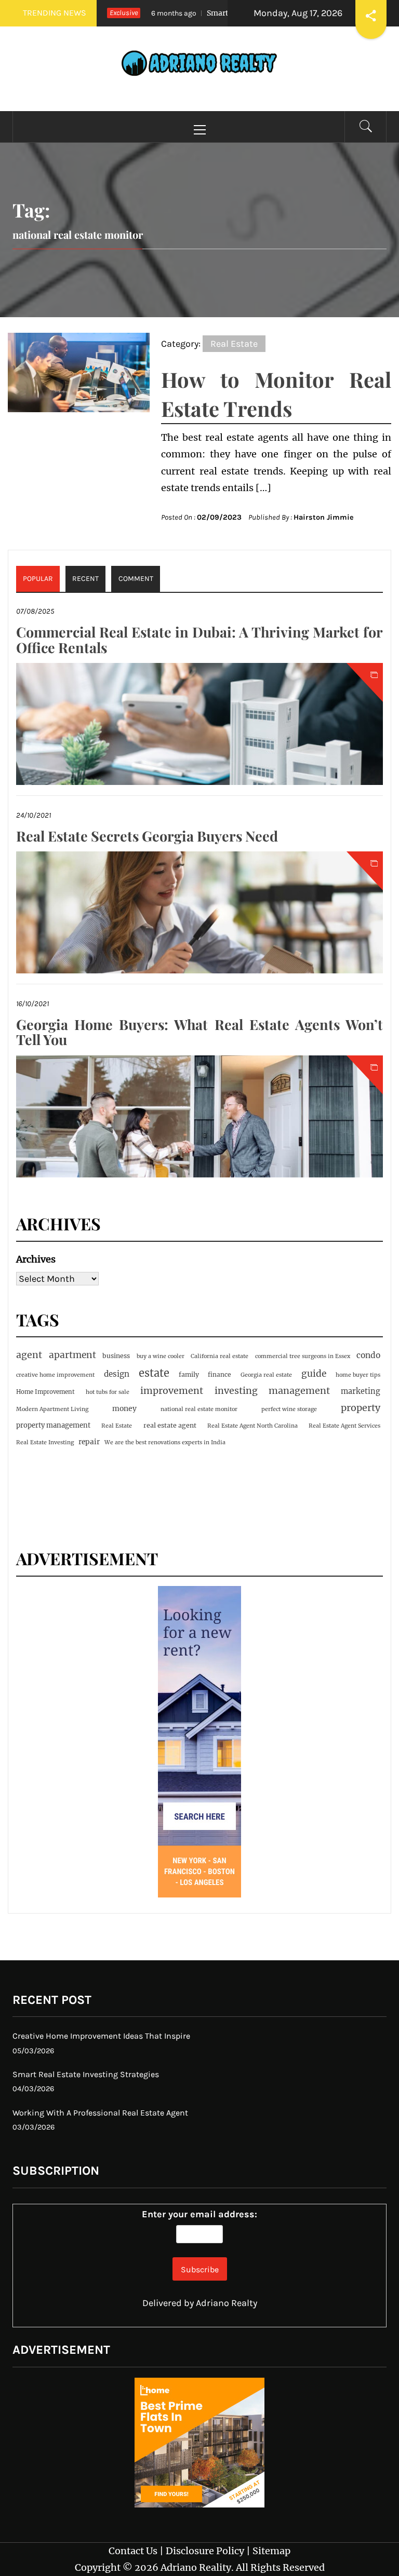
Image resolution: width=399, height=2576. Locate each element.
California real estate (220, 1356)
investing (236, 1391)
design (117, 1374)
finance (220, 1374)
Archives (36, 1259)
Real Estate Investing (45, 1442)
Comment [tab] (136, 579)
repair (89, 1442)
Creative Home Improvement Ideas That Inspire (101, 2036)
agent (29, 1355)
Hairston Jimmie (324, 517)
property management (53, 1425)
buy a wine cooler (161, 1356)
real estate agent (170, 1425)
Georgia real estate (266, 1375)
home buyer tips (358, 1375)
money (124, 1408)
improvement (172, 1391)
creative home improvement (55, 1375)
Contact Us (133, 2551)
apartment (72, 1355)
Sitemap (271, 2551)
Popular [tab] (38, 579)
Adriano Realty (227, 2303)
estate (154, 1373)
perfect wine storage (289, 1409)
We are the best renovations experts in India (165, 1442)
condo (368, 1355)
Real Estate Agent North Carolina (252, 1426)
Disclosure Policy (205, 2551)
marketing (361, 1391)
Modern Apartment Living (52, 1409)
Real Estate (234, 344)
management (299, 1391)
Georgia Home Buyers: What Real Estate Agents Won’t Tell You (199, 1032)
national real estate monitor (199, 1409)
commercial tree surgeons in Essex (303, 1356)
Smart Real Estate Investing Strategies (86, 2074)
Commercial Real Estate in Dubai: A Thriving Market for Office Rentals (199, 640)
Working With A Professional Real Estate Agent (100, 2113)
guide (314, 1374)
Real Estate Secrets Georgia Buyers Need (147, 836)
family (189, 1374)
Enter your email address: (199, 2214)
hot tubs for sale (108, 1392)
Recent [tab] (85, 579)
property (361, 1408)
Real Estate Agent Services (344, 1426)
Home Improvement (45, 1392)
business (116, 1356)
